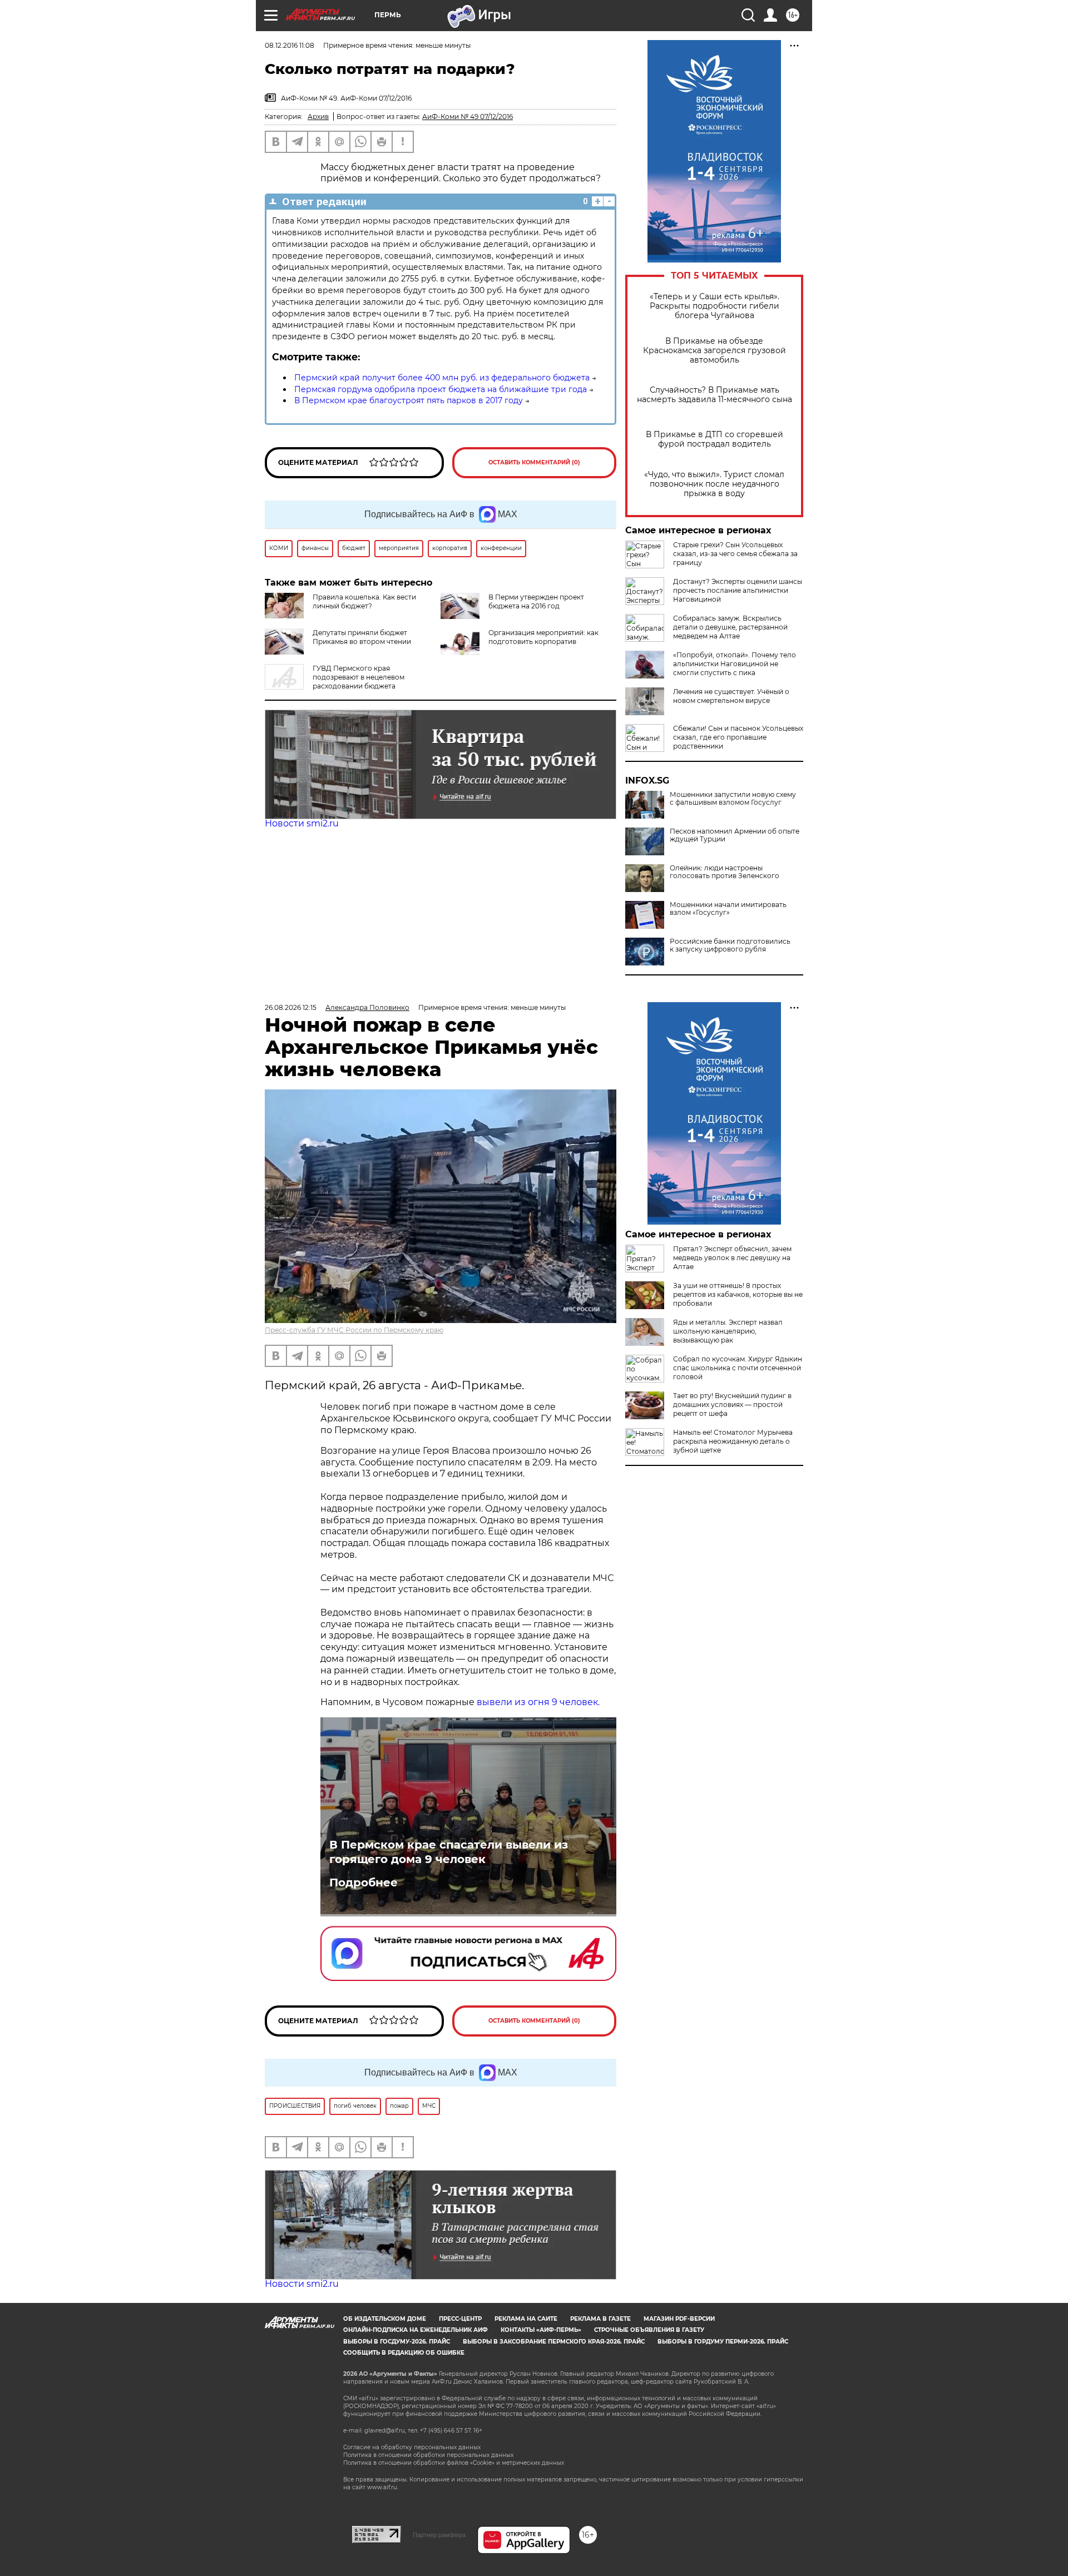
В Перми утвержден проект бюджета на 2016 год (536, 601)
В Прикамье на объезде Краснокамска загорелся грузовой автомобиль (715, 351)
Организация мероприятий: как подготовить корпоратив (543, 637)
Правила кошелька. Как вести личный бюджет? (364, 601)
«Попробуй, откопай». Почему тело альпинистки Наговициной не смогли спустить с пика (735, 664)
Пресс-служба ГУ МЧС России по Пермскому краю (354, 1330)
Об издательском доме (385, 2319)
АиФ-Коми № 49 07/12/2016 (468, 117)
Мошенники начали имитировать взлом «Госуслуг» (728, 909)
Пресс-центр (460, 2319)
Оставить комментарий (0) (534, 462)
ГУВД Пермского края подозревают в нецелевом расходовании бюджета (359, 677)
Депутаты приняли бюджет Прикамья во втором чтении (362, 637)
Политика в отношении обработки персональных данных (428, 2455)
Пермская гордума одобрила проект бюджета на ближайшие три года (441, 389)
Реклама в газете (600, 2319)
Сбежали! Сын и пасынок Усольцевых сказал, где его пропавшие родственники (738, 737)
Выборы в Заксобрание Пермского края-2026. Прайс (554, 2342)
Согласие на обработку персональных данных (412, 2447)
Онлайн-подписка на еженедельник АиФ (416, 2330)
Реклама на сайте (526, 2319)
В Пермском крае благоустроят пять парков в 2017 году (409, 400)
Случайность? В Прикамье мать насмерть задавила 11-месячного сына (715, 395)
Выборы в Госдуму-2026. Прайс (397, 2342)
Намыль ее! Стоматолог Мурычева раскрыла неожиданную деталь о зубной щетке (733, 1441)
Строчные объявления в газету (649, 2330)
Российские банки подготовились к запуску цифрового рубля (730, 945)
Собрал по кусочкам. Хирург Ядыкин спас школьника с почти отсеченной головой (738, 1368)
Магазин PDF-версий (679, 2319)
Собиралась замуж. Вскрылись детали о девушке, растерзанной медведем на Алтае (730, 627)
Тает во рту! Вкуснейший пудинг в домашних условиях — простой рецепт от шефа (732, 1405)
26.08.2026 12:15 (291, 1007)
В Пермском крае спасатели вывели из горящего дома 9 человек (449, 1852)
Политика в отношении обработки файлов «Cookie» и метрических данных (454, 2463)
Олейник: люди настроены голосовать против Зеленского (725, 872)
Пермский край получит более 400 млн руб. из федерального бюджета (442, 378)
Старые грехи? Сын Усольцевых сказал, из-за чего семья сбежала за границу (735, 554)
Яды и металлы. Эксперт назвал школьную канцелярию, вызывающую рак (728, 1331)
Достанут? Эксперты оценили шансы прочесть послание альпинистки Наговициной (738, 590)
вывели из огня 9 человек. (538, 1702)
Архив (318, 117)
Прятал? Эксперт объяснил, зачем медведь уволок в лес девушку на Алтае (732, 1258)
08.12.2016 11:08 (290, 45)
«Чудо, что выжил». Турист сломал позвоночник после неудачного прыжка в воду (714, 484)
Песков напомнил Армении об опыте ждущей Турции (735, 835)
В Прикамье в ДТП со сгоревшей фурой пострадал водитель (715, 439)
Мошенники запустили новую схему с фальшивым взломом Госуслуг (733, 799)
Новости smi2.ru (302, 823)
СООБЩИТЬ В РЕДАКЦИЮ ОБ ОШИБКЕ (404, 2353)
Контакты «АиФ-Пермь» (541, 2330)
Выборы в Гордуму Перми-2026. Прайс (723, 2342)
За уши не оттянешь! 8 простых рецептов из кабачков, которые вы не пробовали (738, 1294)
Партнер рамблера (439, 2535)
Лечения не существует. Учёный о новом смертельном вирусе (731, 696)
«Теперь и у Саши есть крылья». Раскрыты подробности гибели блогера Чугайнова (715, 306)
